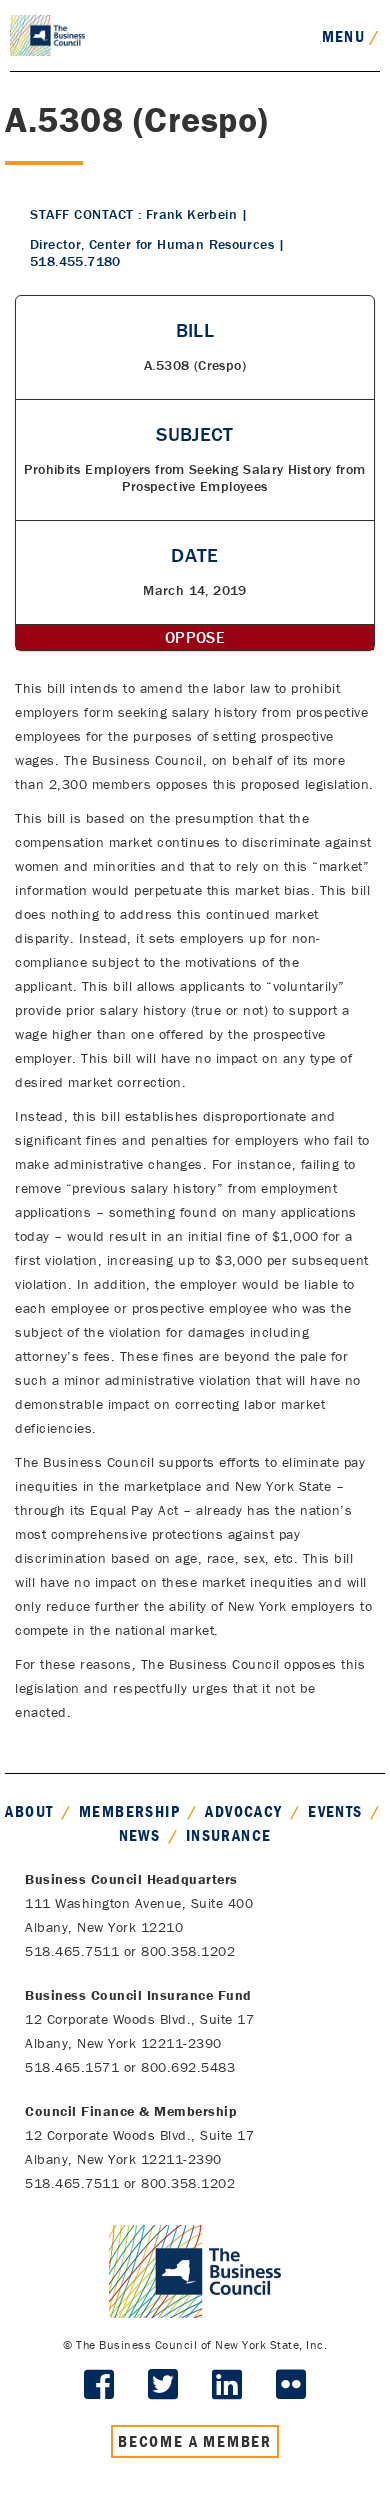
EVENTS (335, 1811)
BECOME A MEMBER (195, 2441)
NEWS (140, 1835)
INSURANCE (229, 1835)
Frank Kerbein (191, 214)
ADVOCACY (243, 1811)
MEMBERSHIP (129, 1811)
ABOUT (29, 1811)
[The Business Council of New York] (47, 34)
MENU (351, 36)
